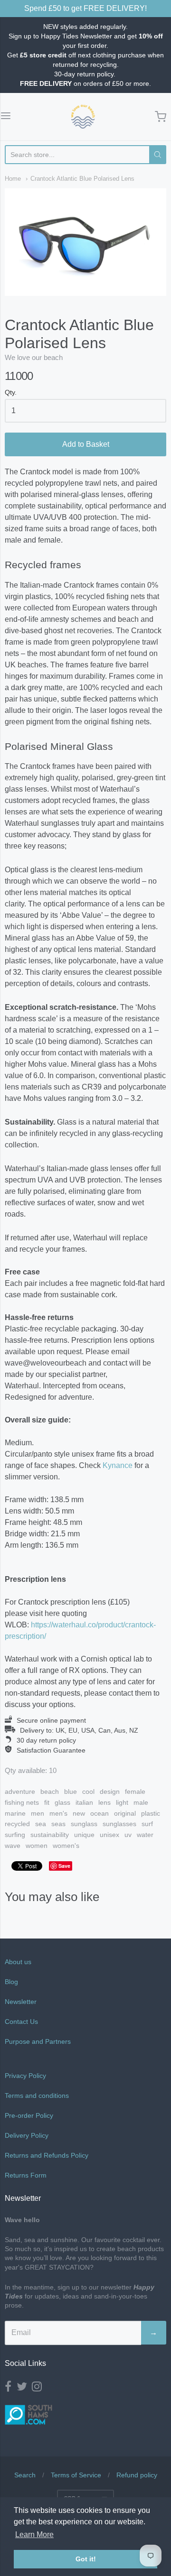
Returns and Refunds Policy (47, 2155)
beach (50, 1791)
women (37, 1846)
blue (71, 1791)
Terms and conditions (37, 2096)
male (141, 1802)
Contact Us (21, 2022)
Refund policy (137, 2475)
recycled (17, 1824)
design (110, 1791)
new (79, 1813)
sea (41, 1824)
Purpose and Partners (39, 2041)
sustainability (50, 1835)
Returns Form (26, 2175)
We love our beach (34, 357)
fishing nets (22, 1802)
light (122, 1802)
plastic (151, 1813)
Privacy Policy (25, 2076)
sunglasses (119, 1824)
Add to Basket (86, 444)
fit (47, 1802)
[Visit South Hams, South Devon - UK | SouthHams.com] (28, 2432)
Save (64, 1866)
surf (147, 1824)
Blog (11, 1982)
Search (25, 2475)
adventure (20, 1791)
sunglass (84, 1824)
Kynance (118, 1465)
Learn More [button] (34, 2534)
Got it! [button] (86, 2559)
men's (58, 1813)
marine (15, 1813)
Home (13, 179)
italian (84, 1802)
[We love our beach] (83, 117)
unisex (109, 1835)
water (145, 1835)
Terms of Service (76, 2475)
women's (66, 1846)
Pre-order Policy (29, 2115)
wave (13, 1846)
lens (104, 1802)
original (125, 1813)
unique (84, 1835)
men (38, 1813)
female (135, 1791)
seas (58, 1824)
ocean (100, 1813)
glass (62, 1802)
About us (18, 1962)
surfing (15, 1835)
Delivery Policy (27, 2135)
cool (88, 1791)
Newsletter (21, 2002)
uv (128, 1835)
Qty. (11, 392)
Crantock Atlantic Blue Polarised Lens (82, 179)
